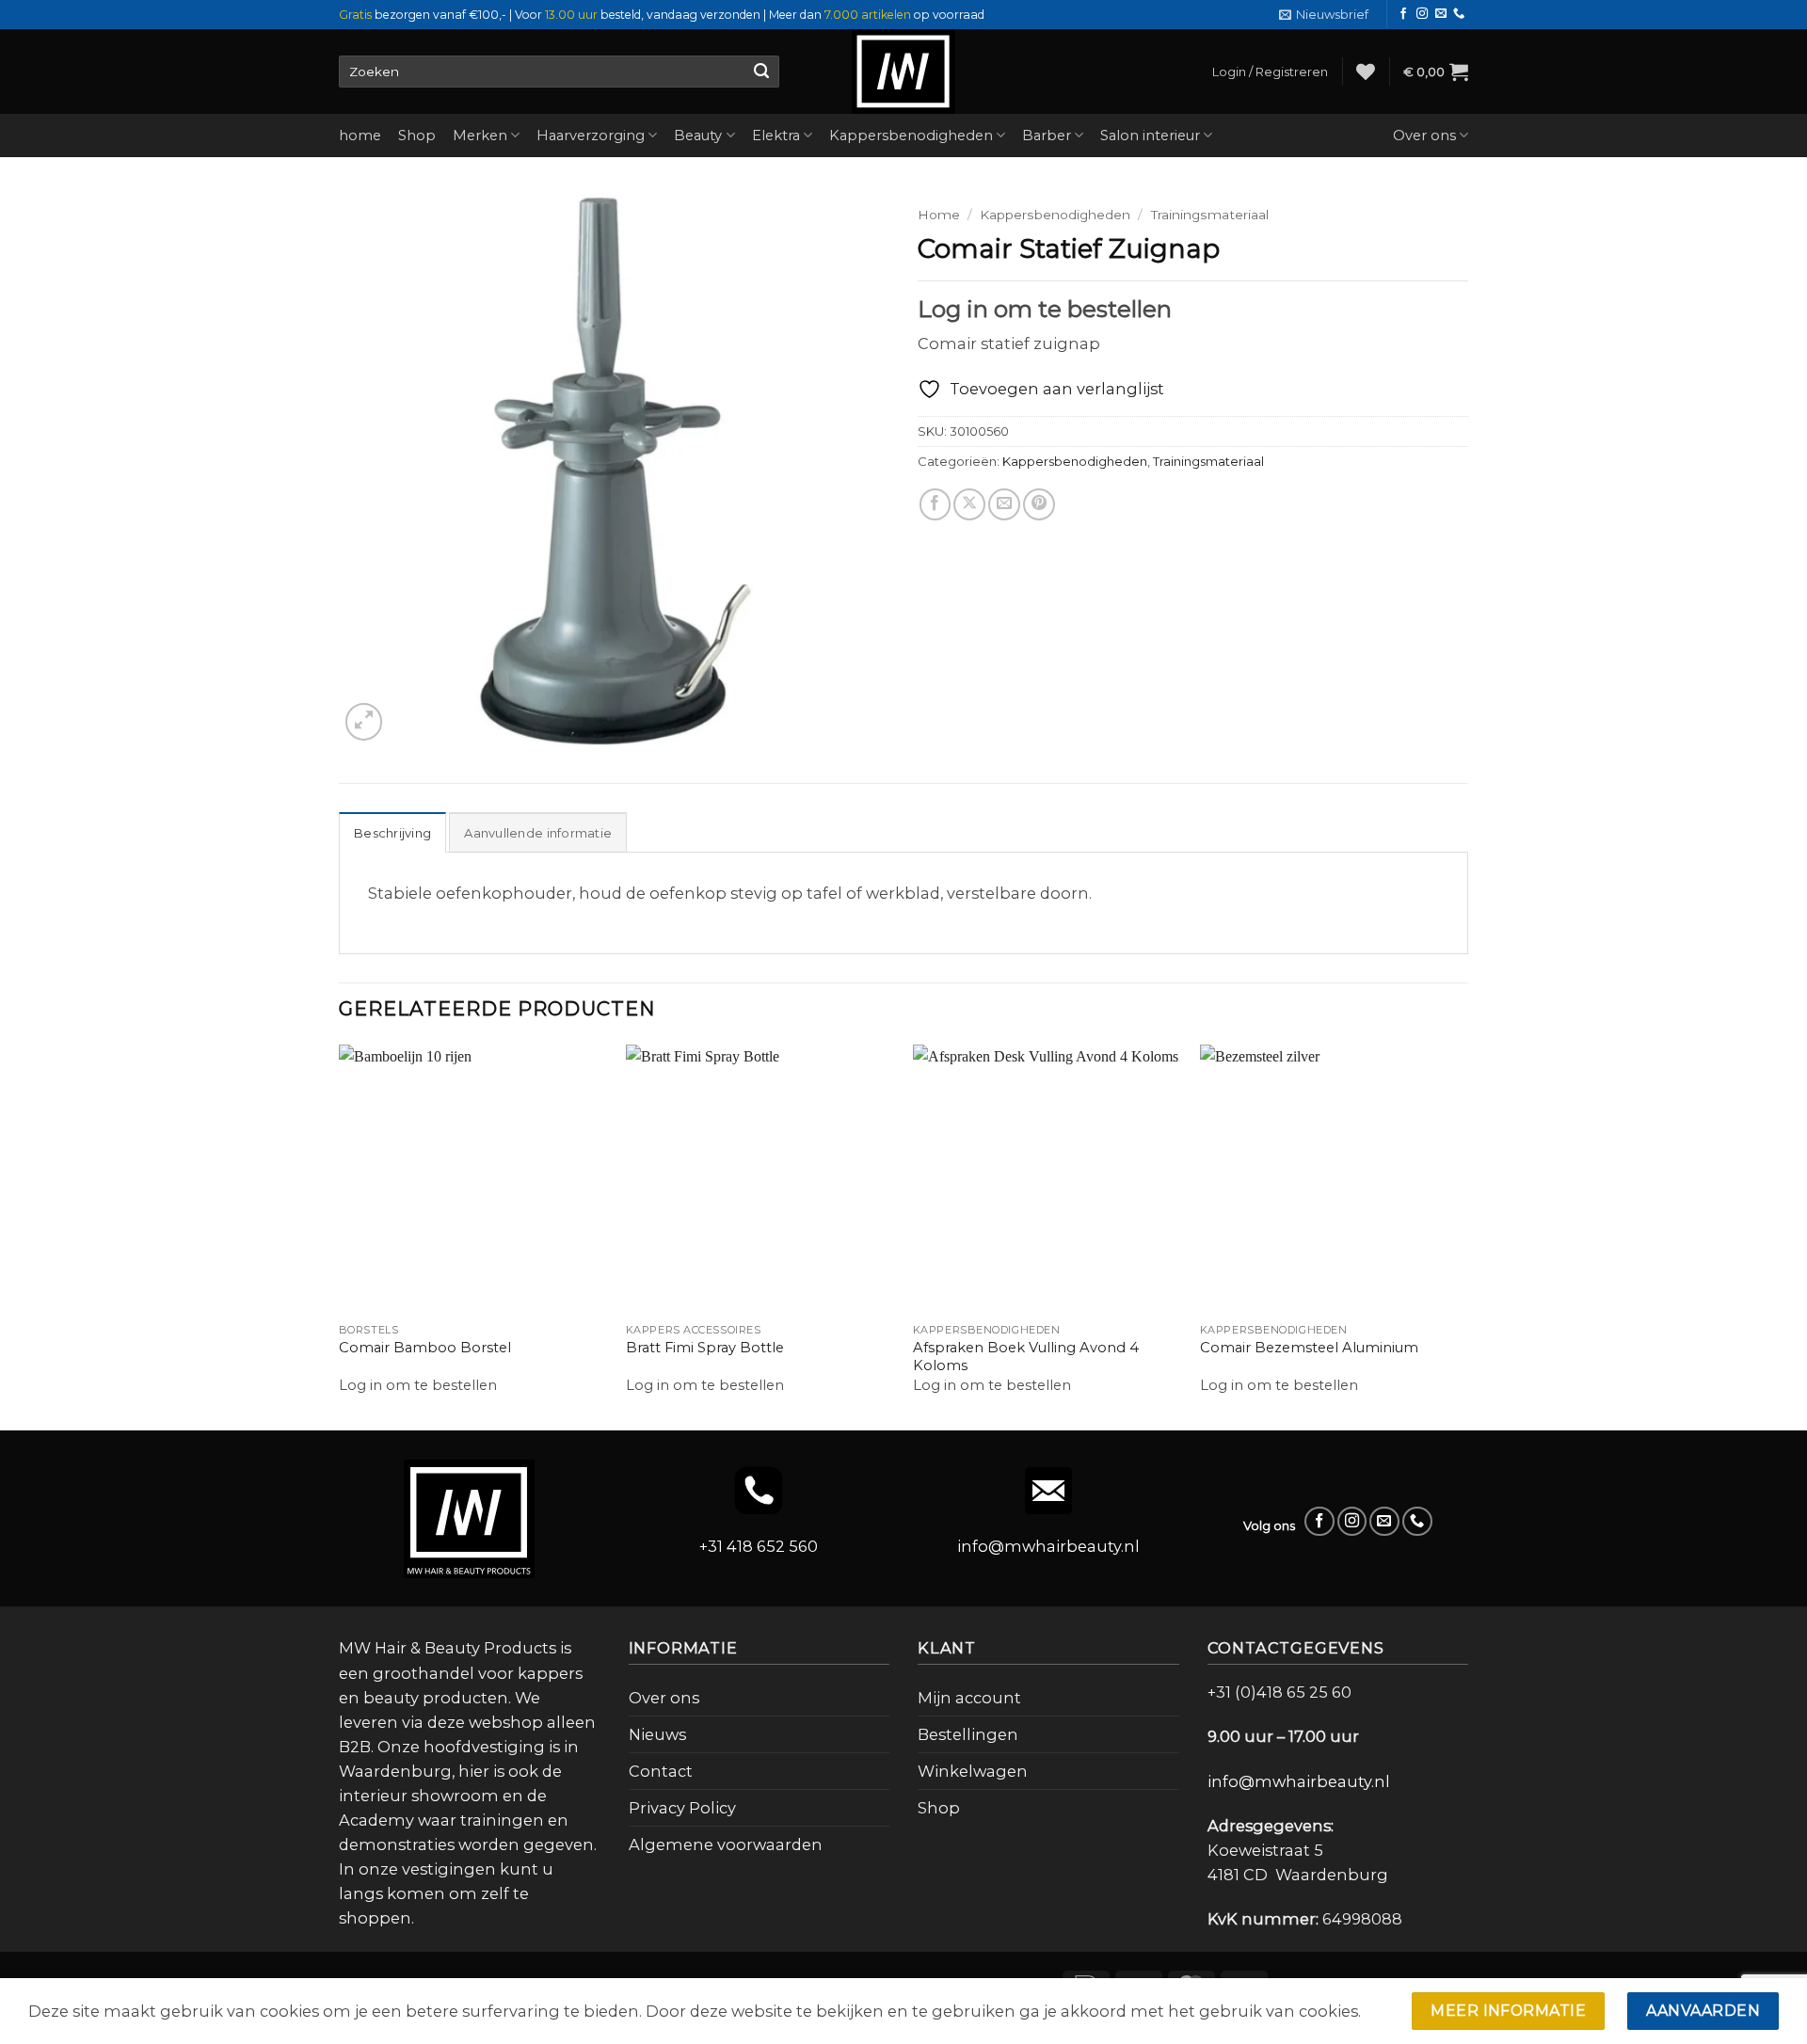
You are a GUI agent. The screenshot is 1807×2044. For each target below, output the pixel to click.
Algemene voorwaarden (726, 1844)
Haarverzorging (591, 136)
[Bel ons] (1459, 14)
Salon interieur (1150, 136)
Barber (1047, 136)
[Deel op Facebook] (935, 504)
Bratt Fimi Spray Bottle (705, 1348)
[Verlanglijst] (1366, 72)
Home (939, 215)
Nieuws (657, 1734)
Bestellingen (968, 1734)
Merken (480, 136)
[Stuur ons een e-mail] (1441, 14)
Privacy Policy (682, 1808)
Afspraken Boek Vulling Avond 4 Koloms (1026, 1357)
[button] (1324, 15)
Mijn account (969, 1698)
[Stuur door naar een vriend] (1004, 504)
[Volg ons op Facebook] (1403, 14)
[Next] (1467, 1236)
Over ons (1424, 136)
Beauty (698, 136)
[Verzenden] (761, 72)
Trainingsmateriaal (1210, 215)
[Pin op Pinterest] (1039, 504)
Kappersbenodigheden (911, 136)
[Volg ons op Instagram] (1422, 14)
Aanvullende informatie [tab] (538, 833)
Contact (661, 1771)
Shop (417, 136)
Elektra (776, 136)
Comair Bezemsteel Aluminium (1309, 1348)
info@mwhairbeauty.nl (1048, 1546)
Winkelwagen (973, 1771)
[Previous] (340, 1236)
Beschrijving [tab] (392, 833)
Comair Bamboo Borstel (425, 1348)
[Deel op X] (969, 504)
